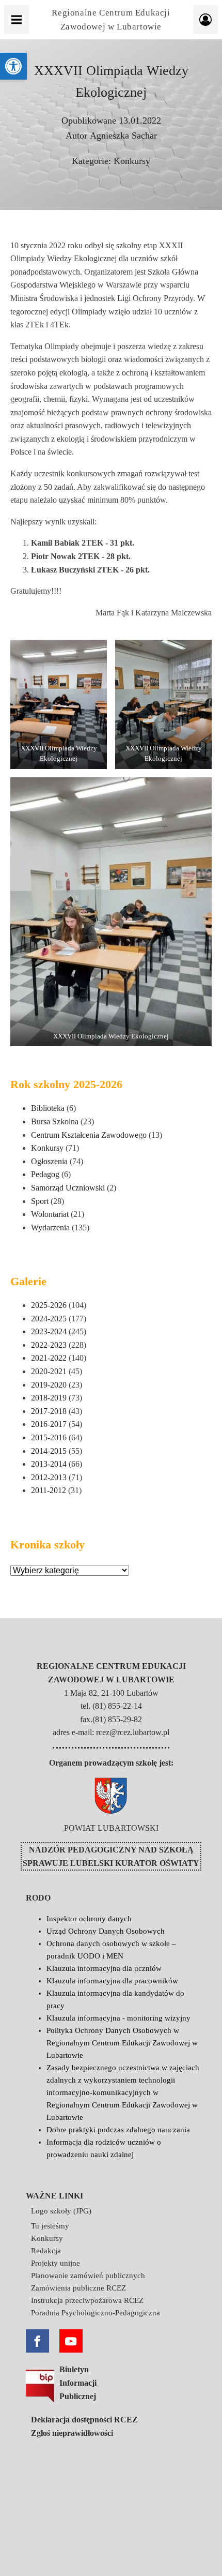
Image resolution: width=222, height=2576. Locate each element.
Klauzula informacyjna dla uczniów (104, 1968)
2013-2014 (49, 1464)
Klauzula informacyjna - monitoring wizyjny (118, 2018)
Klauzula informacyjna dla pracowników (112, 1981)
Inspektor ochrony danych (89, 1919)
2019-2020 (49, 1385)
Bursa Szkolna (55, 1121)
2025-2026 (49, 1305)
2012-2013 (49, 1477)
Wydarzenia (50, 1227)
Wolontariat (50, 1214)
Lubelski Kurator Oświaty (135, 1863)
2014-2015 (49, 1451)
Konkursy (132, 161)
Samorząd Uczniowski (68, 1188)
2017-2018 (49, 1411)
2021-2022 (49, 1358)
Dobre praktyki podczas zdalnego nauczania (118, 2130)
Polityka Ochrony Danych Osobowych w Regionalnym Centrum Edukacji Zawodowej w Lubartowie (122, 2043)
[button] (13, 66)
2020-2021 (49, 1371)
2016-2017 (49, 1424)
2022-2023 (49, 1345)
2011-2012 (49, 1490)
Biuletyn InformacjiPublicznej (78, 2383)
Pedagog (45, 1174)
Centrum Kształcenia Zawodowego (89, 1135)
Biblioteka (48, 1108)
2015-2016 (49, 1437)
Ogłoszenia (49, 1161)
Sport (40, 1201)
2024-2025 (49, 1319)
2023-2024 (49, 1331)
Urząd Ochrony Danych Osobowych (106, 1931)
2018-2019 (49, 1398)
